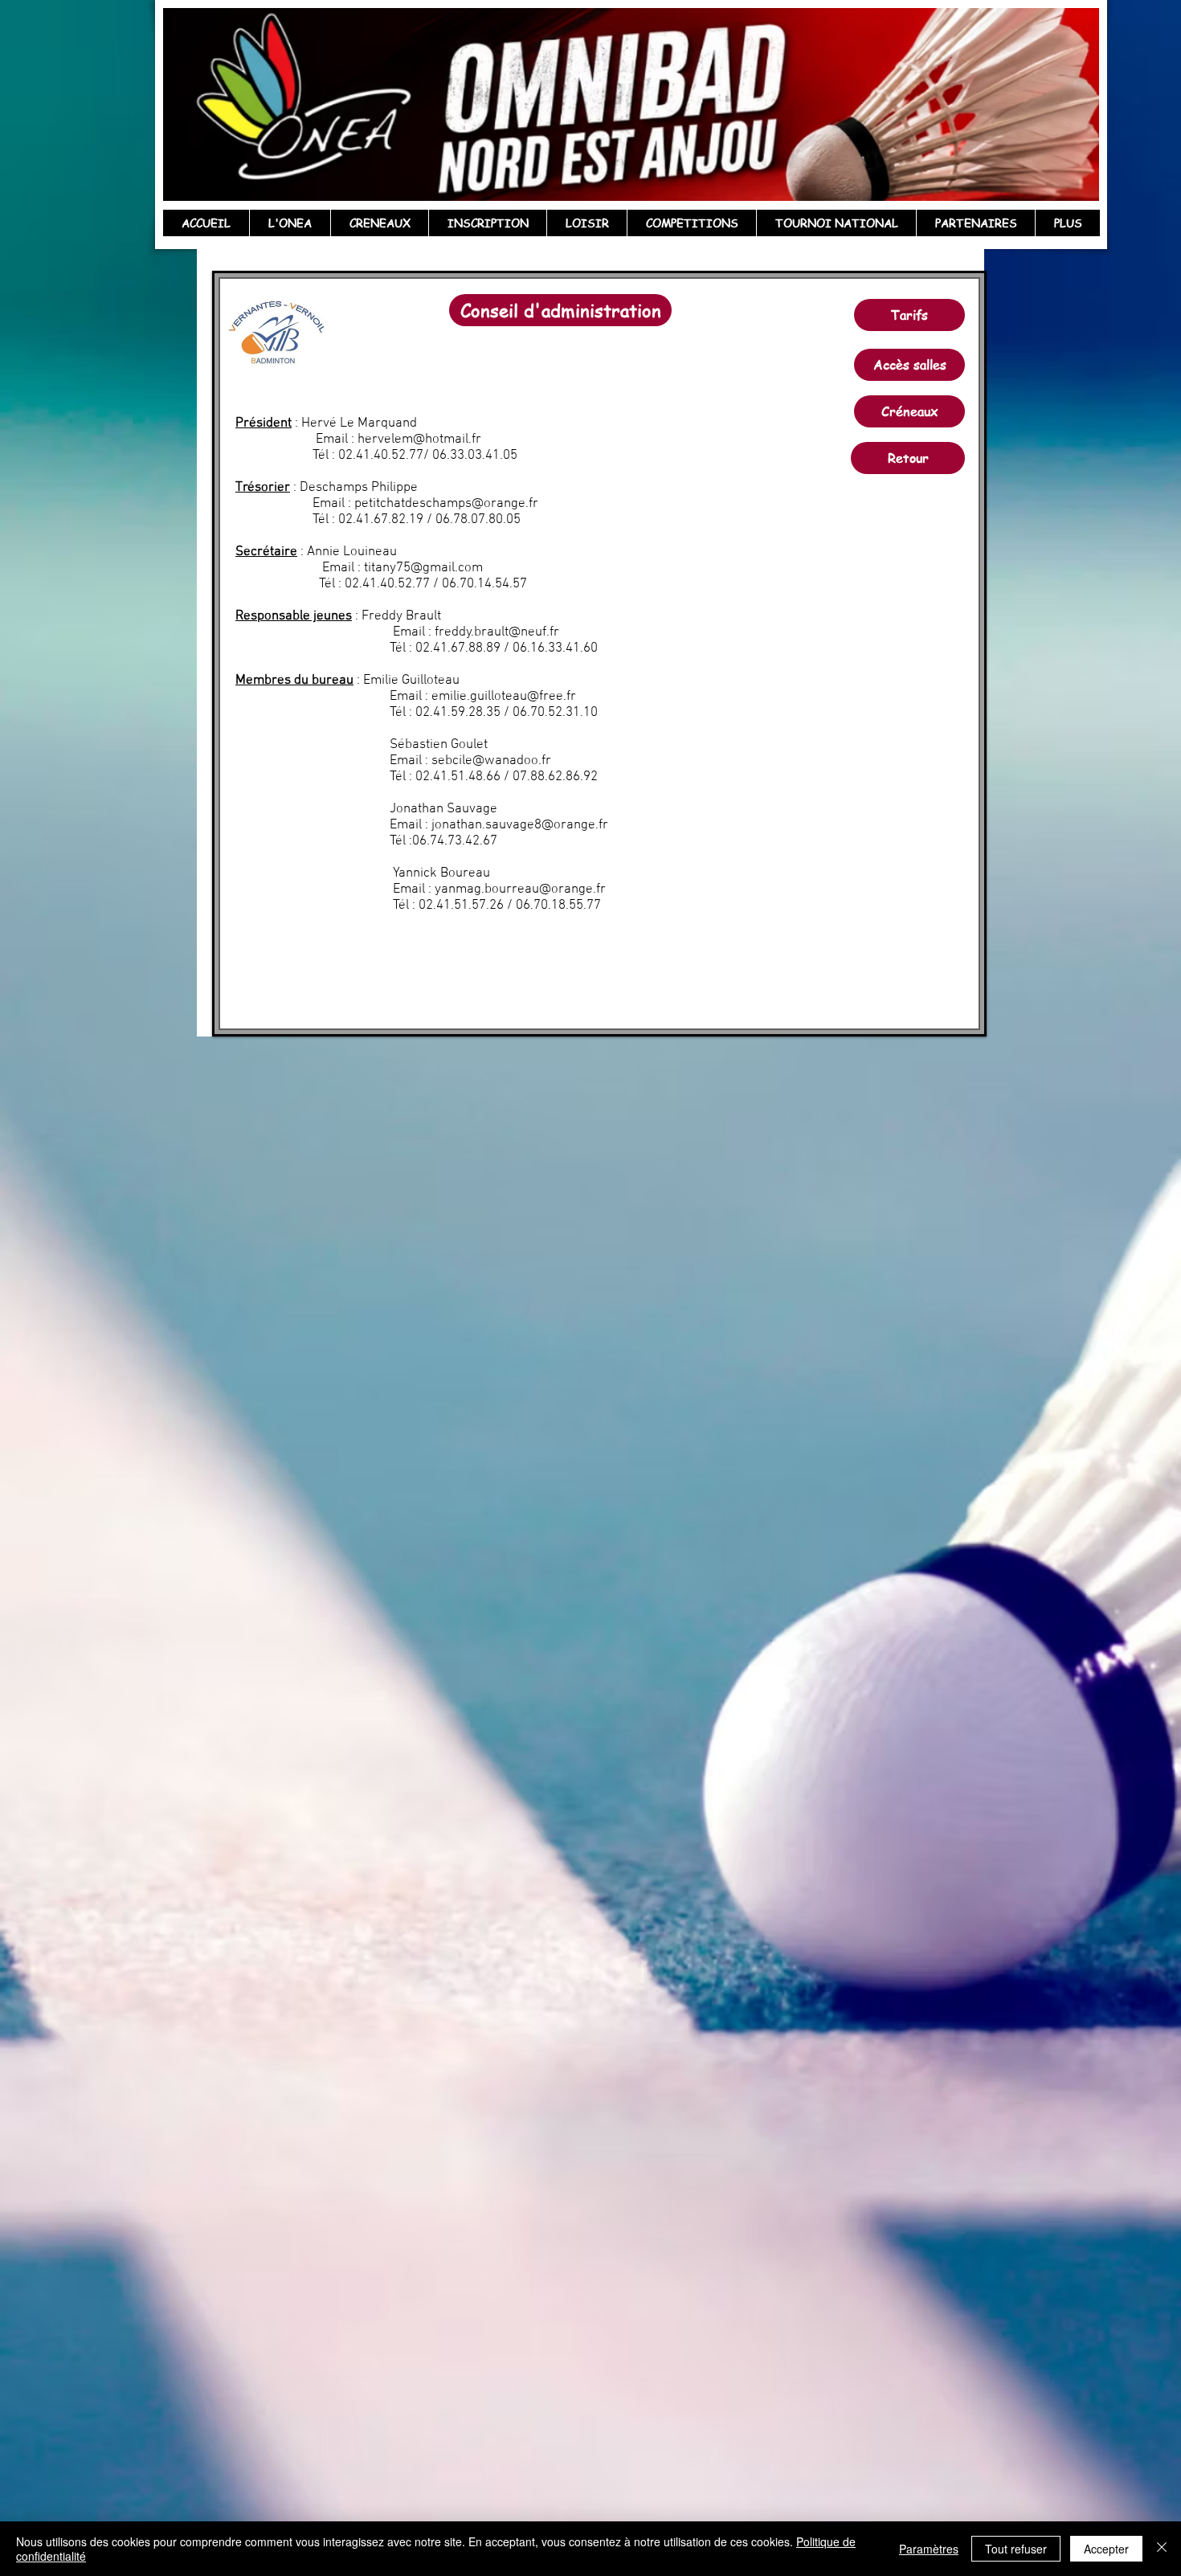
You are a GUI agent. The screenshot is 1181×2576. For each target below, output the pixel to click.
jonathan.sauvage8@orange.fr (520, 825)
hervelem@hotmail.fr (419, 440)
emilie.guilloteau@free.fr (504, 697)
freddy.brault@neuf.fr (497, 632)
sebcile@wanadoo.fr (491, 761)
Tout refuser (1016, 2549)
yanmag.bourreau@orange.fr (520, 889)
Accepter (1106, 2549)
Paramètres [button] (929, 2549)
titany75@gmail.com (423, 568)
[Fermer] (1162, 2549)
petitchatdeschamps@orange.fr (446, 504)
